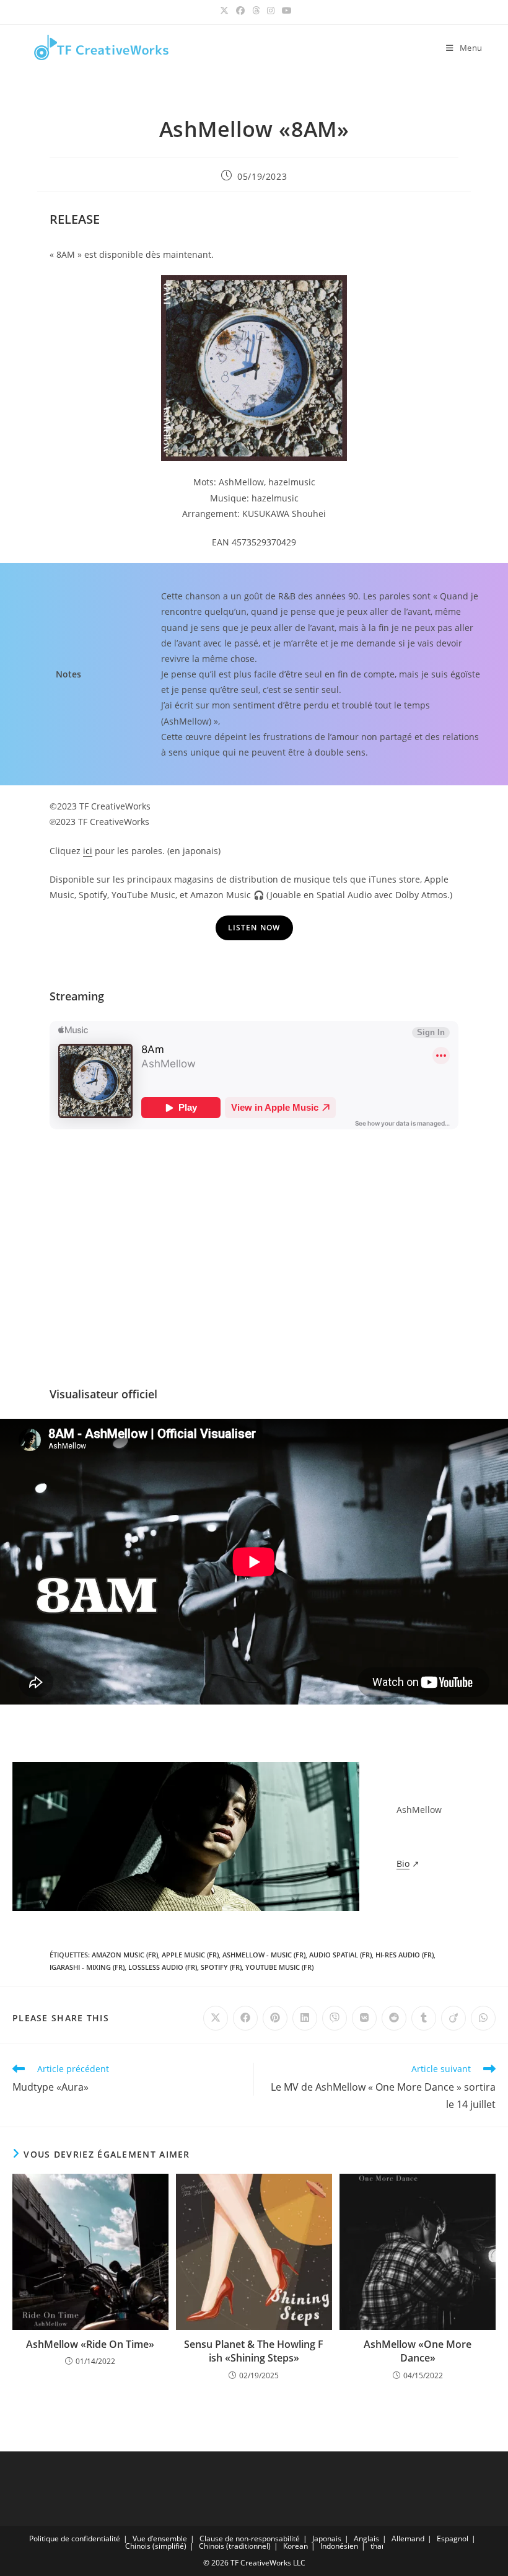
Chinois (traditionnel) (235, 2546)
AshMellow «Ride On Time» (90, 2344)
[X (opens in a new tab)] (224, 11)
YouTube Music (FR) (279, 1967)
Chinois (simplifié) (156, 2546)
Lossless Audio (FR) (163, 1967)
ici (88, 851)
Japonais (327, 2539)
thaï (377, 2546)
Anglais (366, 2539)
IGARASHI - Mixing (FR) (87, 1967)
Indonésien (339, 2546)
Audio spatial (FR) (340, 1955)
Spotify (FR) (221, 1967)
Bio (403, 1864)
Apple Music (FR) (190, 1955)
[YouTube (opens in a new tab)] (285, 11)
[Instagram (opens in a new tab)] (271, 11)
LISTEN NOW (254, 928)
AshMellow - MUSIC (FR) (264, 1955)
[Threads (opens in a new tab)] (256, 11)
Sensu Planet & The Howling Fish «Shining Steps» (254, 2351)
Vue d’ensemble (160, 2539)
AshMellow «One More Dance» (418, 2351)
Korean (296, 2546)
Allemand (408, 2539)
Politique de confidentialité (75, 2539)
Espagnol (453, 2539)
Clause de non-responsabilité (250, 2539)
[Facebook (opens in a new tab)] (240, 11)
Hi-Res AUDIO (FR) (405, 1955)
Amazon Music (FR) (125, 1955)
